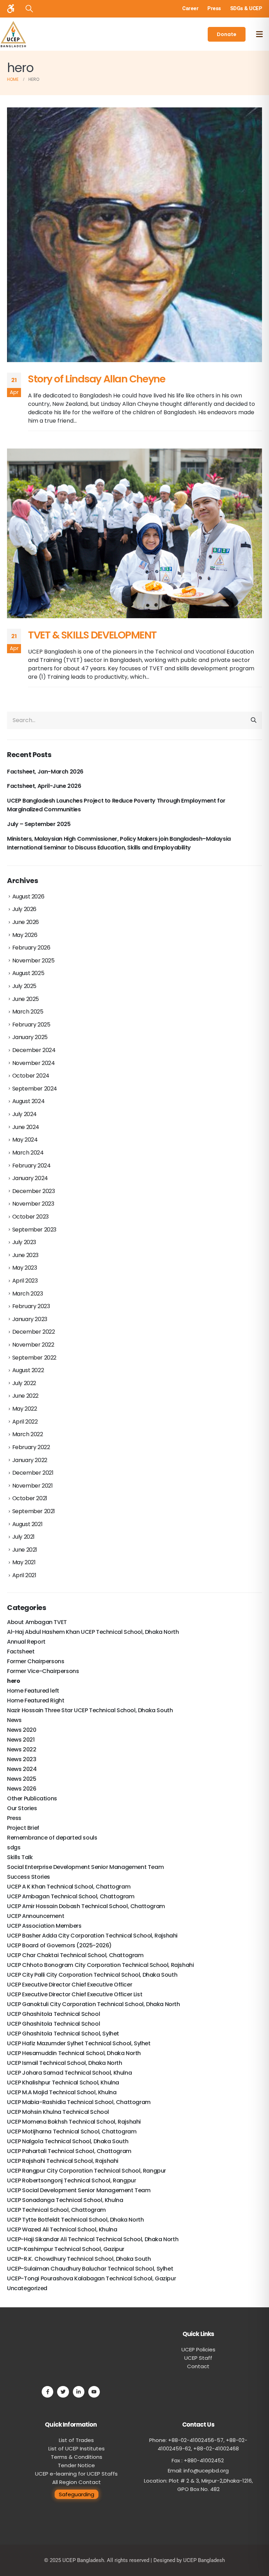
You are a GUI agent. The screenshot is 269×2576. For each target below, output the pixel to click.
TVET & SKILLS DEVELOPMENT (92, 635)
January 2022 (30, 1460)
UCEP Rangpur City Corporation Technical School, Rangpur (87, 2171)
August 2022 (28, 1370)
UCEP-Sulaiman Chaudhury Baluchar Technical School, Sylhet (90, 2269)
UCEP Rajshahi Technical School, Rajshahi (63, 2161)
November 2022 (33, 1345)
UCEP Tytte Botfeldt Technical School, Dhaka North (75, 2220)
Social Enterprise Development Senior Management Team (85, 1867)
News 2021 (21, 1740)
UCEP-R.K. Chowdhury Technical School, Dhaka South (79, 2259)
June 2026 (26, 922)
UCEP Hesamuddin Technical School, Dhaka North (74, 2053)
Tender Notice (76, 2465)
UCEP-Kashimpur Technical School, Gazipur (66, 2249)
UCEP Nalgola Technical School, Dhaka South (68, 2141)
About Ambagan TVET (37, 1622)
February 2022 (31, 1447)
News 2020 (22, 1730)
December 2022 (34, 1332)
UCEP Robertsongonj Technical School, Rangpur (71, 2180)
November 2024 (34, 1063)
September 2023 (34, 1230)
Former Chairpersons (36, 1661)
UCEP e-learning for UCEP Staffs (76, 2474)
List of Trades (76, 2440)
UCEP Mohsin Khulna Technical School (58, 2112)
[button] (29, 9)
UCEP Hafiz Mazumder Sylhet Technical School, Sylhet (79, 2043)
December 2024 (34, 1050)
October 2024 (31, 1076)
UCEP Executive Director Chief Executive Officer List (75, 1994)
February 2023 (31, 1306)
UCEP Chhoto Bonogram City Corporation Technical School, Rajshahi (100, 1965)
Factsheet (21, 1652)
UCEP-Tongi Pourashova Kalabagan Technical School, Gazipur (91, 2278)
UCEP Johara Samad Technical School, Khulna (69, 2073)
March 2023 (28, 1294)
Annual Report (26, 1642)
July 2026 (24, 909)
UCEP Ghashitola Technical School (53, 2014)
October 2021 (30, 1498)
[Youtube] (94, 2392)
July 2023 (24, 1242)
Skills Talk (20, 1857)
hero (13, 1681)
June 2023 (25, 1255)
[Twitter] (63, 2392)
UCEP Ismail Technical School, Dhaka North (65, 2063)
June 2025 (26, 999)
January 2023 (30, 1319)
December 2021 (33, 1473)
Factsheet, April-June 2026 (44, 786)
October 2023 (30, 1217)
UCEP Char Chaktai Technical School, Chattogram (75, 1955)
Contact (198, 2366)
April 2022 (25, 1422)
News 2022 (22, 1749)
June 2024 (26, 1127)
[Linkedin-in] (79, 2392)
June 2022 (25, 1396)
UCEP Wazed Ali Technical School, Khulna (62, 2229)
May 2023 (25, 1268)
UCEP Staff (198, 2358)
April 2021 (24, 1575)
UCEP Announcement (36, 1916)
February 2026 (31, 948)
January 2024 (30, 1178)
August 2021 (27, 1524)
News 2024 (22, 1769)
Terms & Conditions (77, 2457)
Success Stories (29, 1877)
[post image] (134, 235)
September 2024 (35, 1089)
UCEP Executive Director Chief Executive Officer (70, 1985)
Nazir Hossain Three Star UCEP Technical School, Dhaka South (90, 1710)
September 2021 (34, 1511)
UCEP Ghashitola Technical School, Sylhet (63, 2034)
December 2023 (34, 1191)
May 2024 (25, 1140)
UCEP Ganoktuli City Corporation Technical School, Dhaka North (94, 2004)
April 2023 (25, 1281)
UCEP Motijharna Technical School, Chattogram (72, 2132)
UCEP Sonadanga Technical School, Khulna (65, 2200)
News (14, 1720)
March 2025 (28, 1012)
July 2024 (25, 1114)
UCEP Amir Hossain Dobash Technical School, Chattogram (86, 1906)
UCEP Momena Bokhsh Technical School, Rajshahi (74, 2122)
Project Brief (23, 1828)
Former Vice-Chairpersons (43, 1671)
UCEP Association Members (44, 1926)
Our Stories (22, 1808)
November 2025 (33, 961)
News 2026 (22, 1789)
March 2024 (28, 1153)
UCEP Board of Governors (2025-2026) (59, 1945)
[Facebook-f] (47, 2392)
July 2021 (23, 1537)
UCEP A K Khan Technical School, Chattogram (69, 1887)
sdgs (14, 1847)
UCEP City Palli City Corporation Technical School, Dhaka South (92, 1975)
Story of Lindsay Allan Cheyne (96, 379)
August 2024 (29, 1101)
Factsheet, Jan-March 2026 (45, 772)
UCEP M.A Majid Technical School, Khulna (62, 2092)
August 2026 (28, 897)
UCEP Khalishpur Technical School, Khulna (63, 2083)
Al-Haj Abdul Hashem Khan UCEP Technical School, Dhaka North (93, 1632)
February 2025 (31, 1025)
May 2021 (24, 1562)
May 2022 (25, 1409)
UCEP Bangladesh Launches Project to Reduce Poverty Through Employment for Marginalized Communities (116, 805)
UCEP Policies (198, 2349)
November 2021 (33, 1486)
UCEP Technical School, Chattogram (56, 2210)
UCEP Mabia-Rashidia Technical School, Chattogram (79, 2102)
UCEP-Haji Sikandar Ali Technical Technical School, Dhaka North (93, 2239)
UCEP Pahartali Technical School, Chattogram (69, 2151)
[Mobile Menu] (259, 34)
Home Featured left (33, 1691)
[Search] (254, 720)
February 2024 (32, 1166)
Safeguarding (77, 2494)
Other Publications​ (32, 1798)
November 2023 (33, 1204)
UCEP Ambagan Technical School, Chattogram (71, 1896)
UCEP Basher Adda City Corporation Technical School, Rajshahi (92, 1936)
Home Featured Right (36, 1700)
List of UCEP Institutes (77, 2448)
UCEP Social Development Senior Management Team (79, 2190)
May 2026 (25, 935)
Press (14, 1818)
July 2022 (24, 1383)
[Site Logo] (13, 34)
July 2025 (24, 986)
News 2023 (22, 1759)
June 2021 (25, 1550)
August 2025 (28, 973)
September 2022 (34, 1358)
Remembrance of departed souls (52, 1838)
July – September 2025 (39, 824)
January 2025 (30, 1037)
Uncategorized (27, 2288)
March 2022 (28, 1434)
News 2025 (22, 1779)
